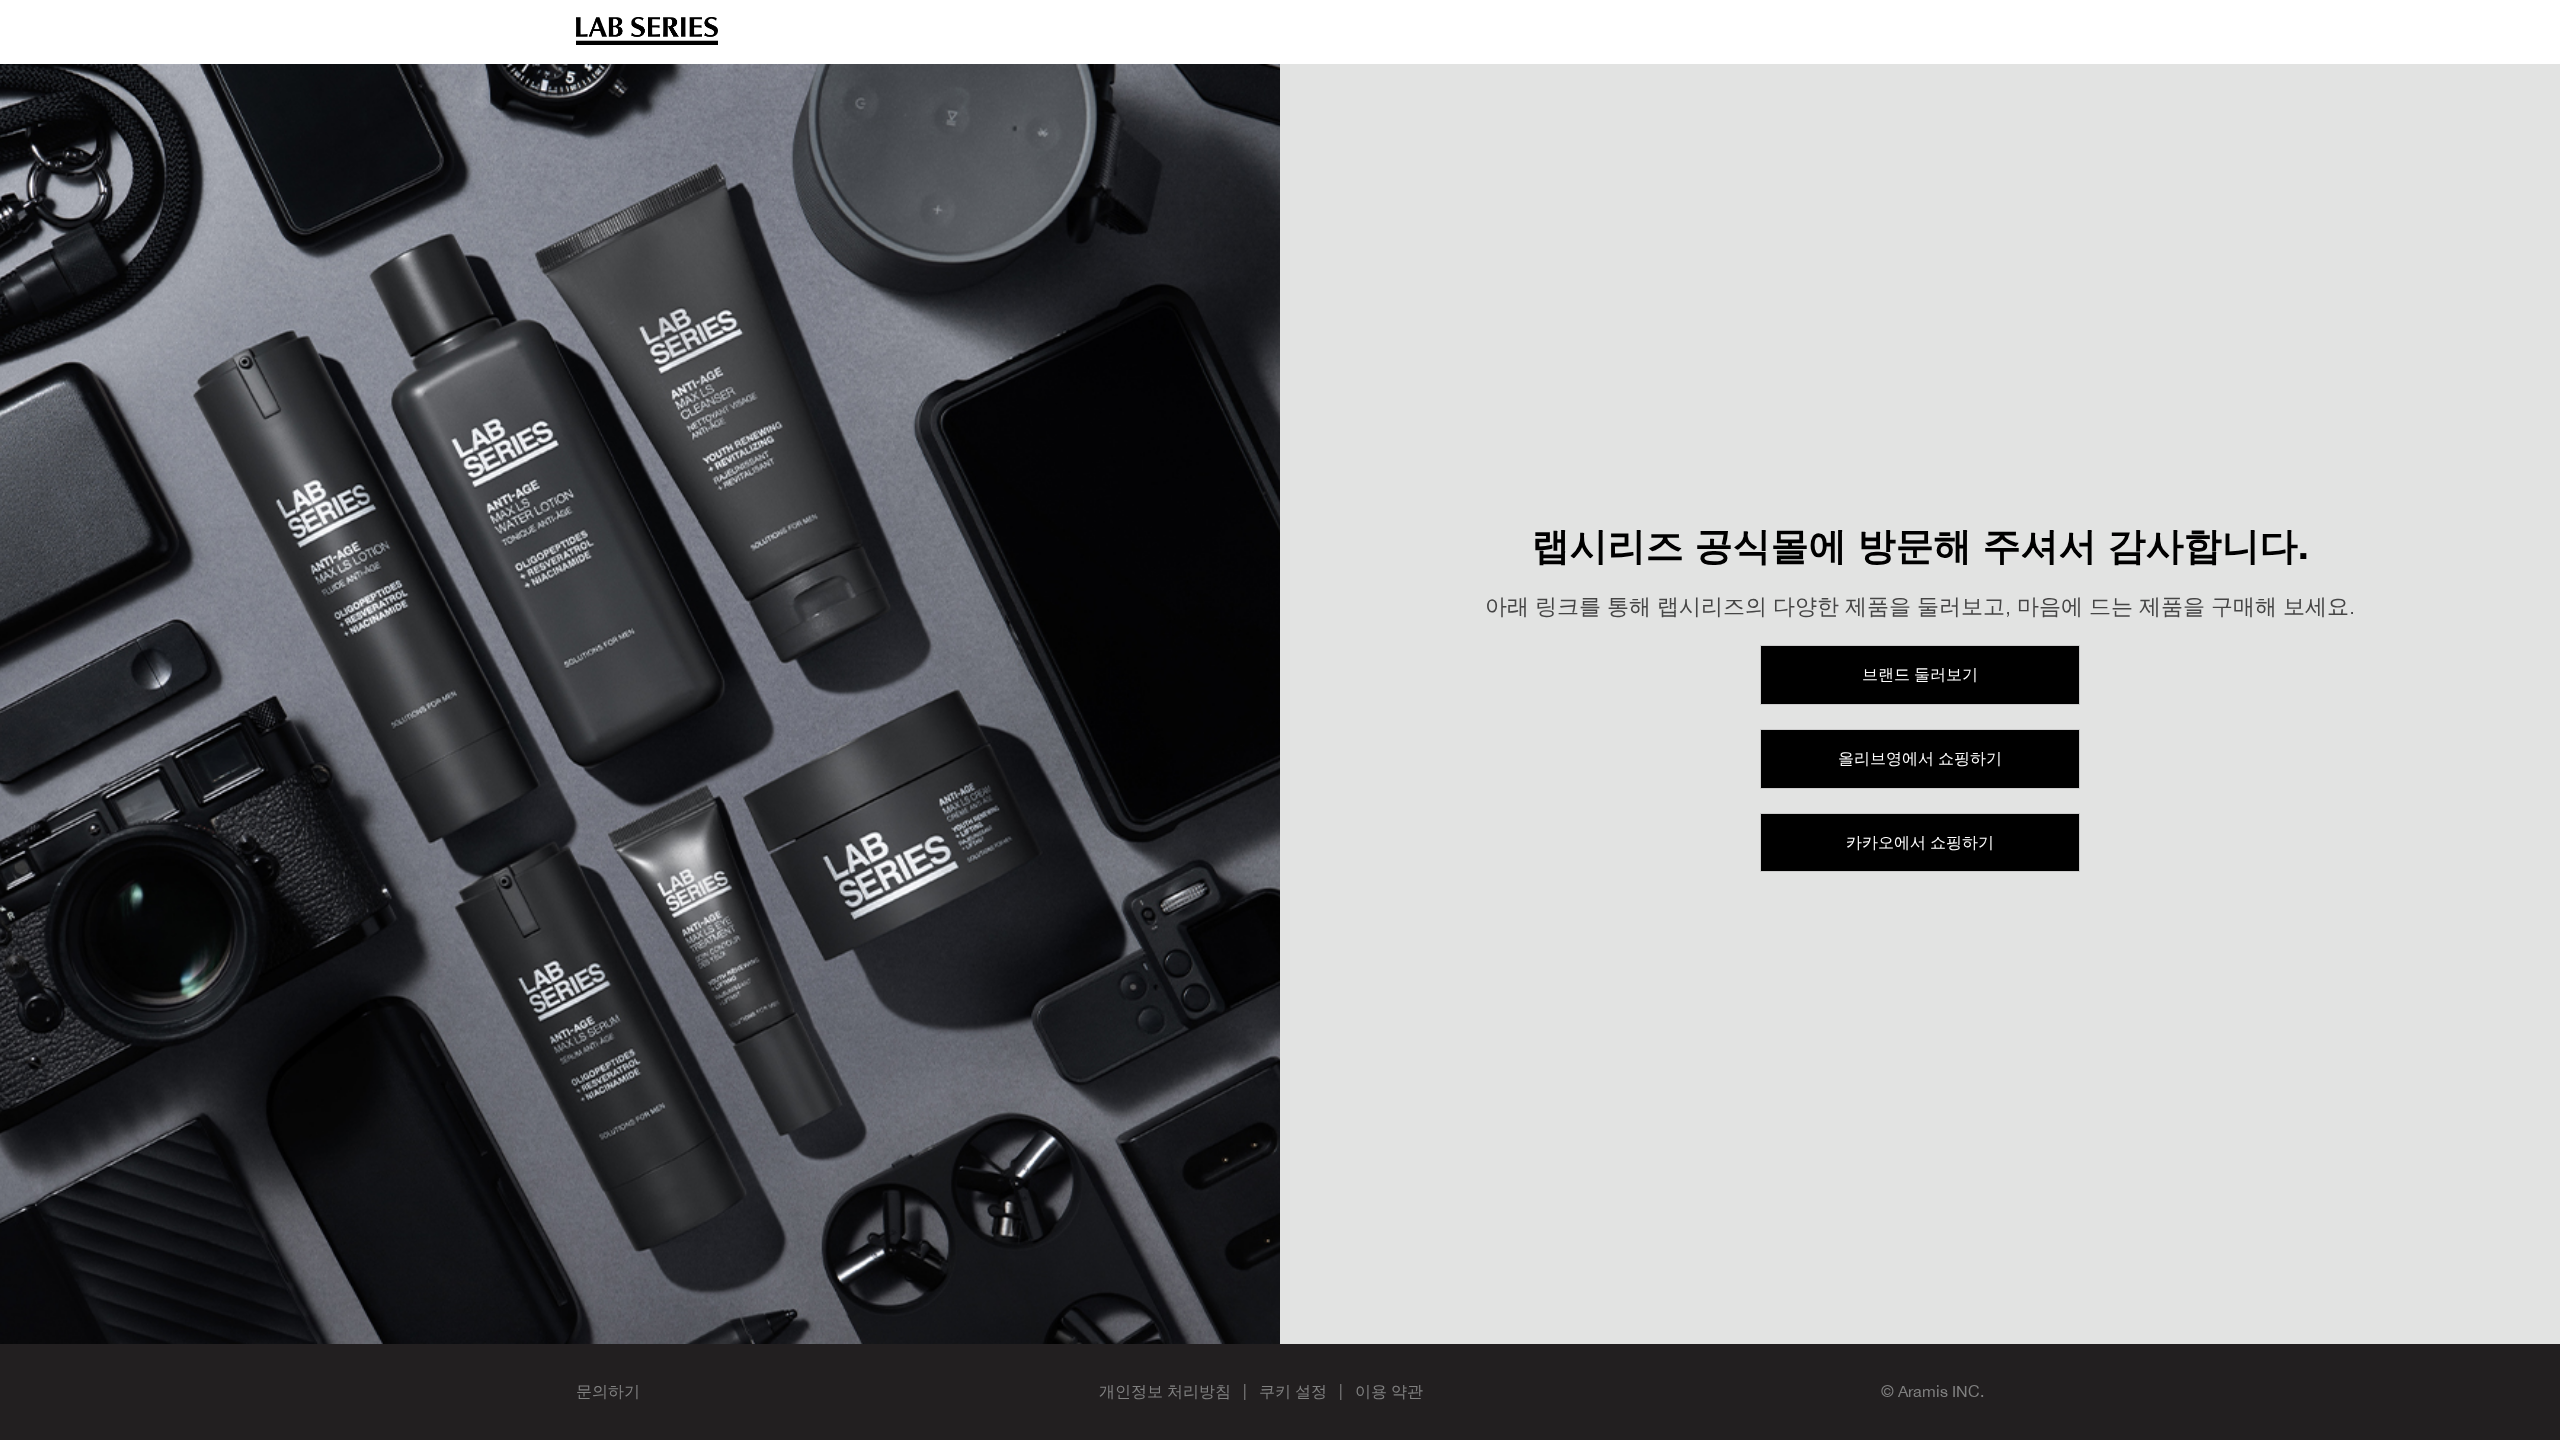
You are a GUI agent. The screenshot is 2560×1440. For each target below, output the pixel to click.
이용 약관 (1389, 1391)
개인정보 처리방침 (1165, 1391)
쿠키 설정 (1293, 1391)
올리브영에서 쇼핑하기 (1920, 758)
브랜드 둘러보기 (1920, 674)
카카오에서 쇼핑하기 (1920, 842)
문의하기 (608, 1391)
